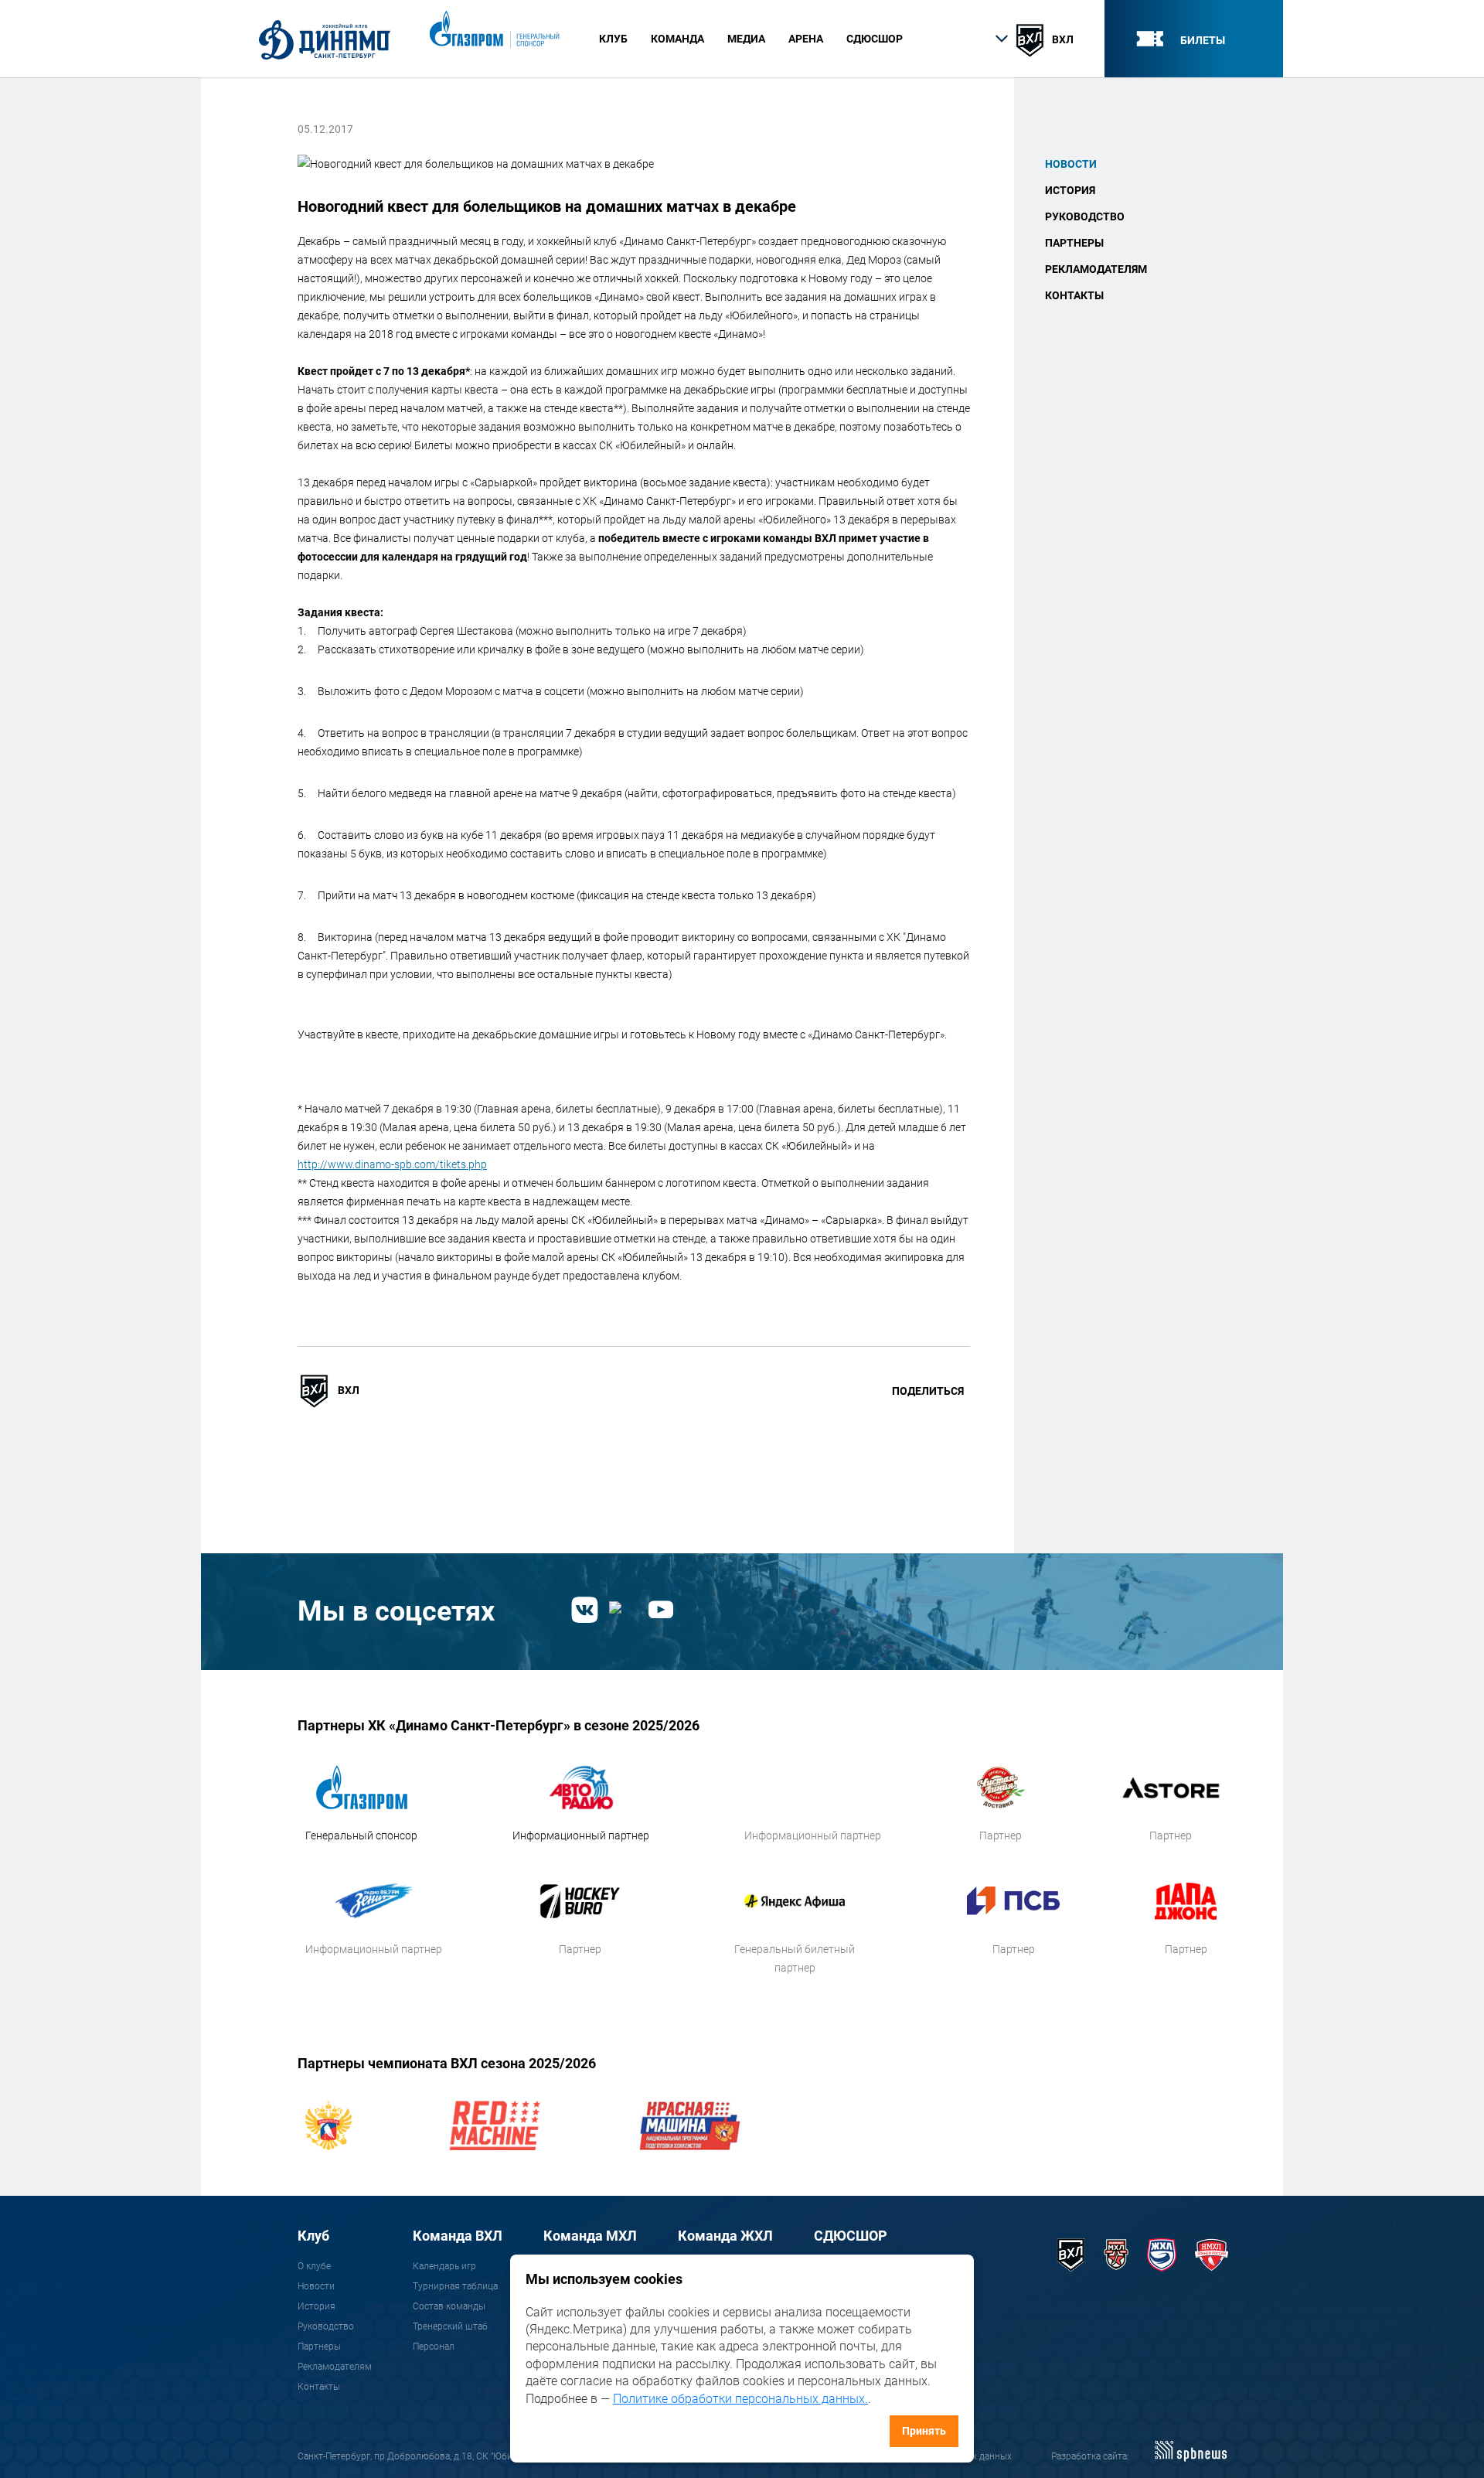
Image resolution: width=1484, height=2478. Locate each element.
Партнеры (1074, 243)
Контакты (1074, 295)
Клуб (313, 2236)
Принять (924, 2431)
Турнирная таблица (455, 2286)
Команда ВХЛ (458, 2236)
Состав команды (449, 2306)
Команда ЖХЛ (725, 2236)
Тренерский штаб (450, 2326)
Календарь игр (444, 2266)
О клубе (314, 2266)
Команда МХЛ (590, 2236)
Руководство (1085, 216)
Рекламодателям (1096, 269)
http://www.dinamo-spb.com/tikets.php (392, 1164)
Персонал (434, 2347)
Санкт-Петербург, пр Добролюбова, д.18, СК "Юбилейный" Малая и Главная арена (474, 2456)
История (1070, 190)
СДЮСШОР (875, 39)
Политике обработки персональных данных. (740, 2399)
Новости (1071, 164)
